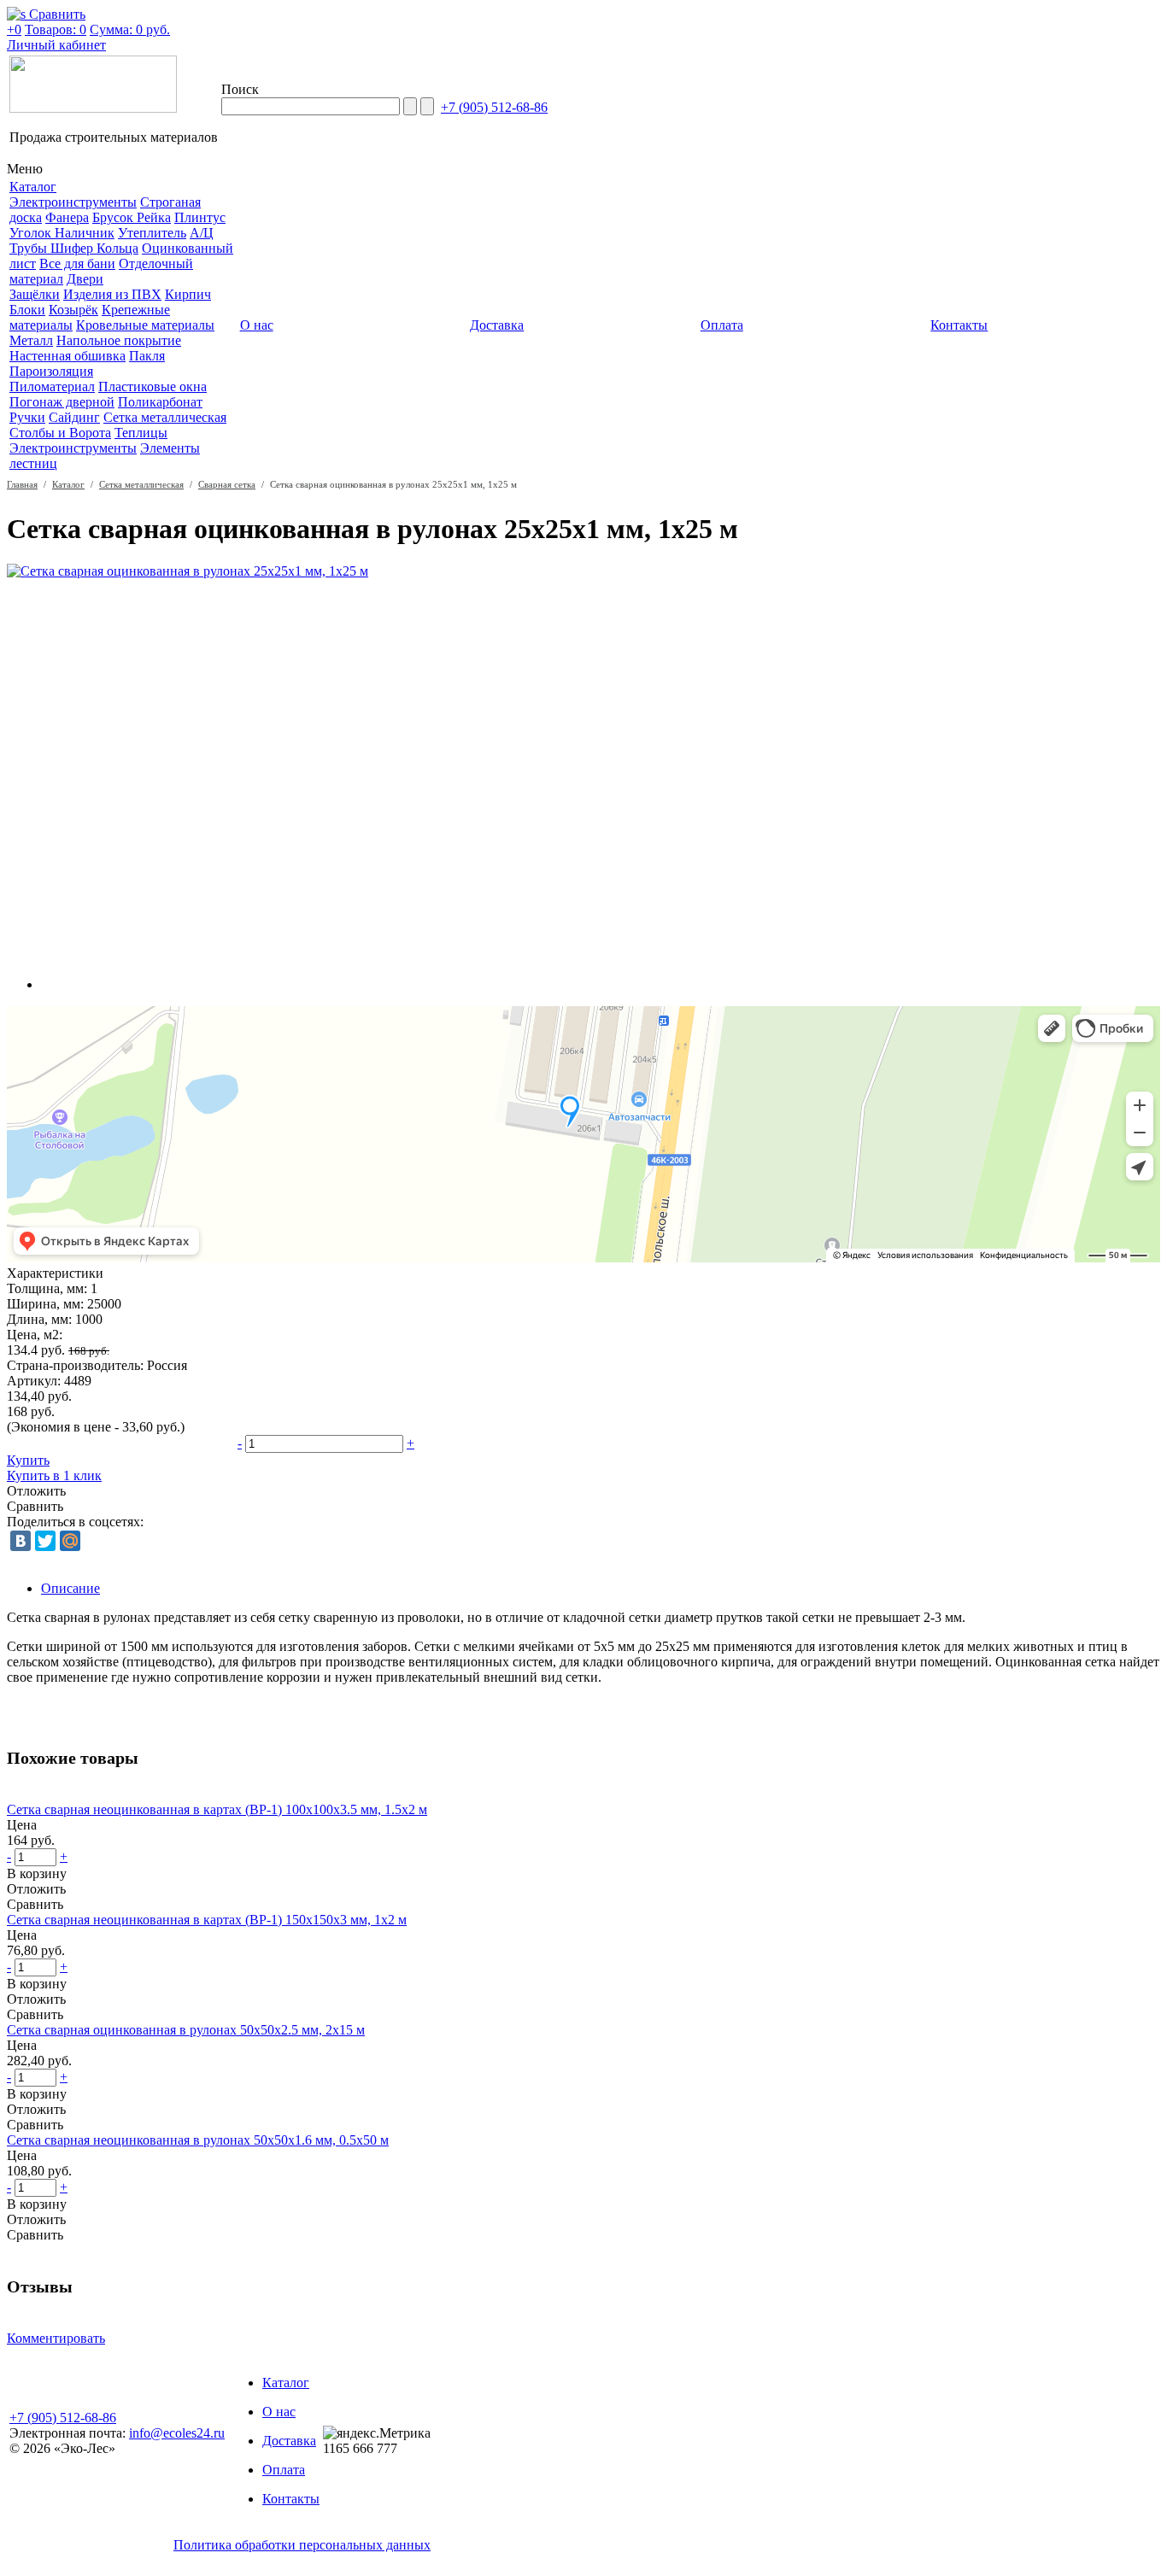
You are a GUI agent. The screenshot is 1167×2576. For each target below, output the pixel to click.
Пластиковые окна (152, 386)
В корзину (37, 1873)
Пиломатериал (52, 386)
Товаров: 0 (56, 29)
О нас (279, 2412)
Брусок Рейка (132, 217)
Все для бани (77, 263)
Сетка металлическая (165, 417)
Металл (31, 340)
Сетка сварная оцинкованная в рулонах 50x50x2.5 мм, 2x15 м (186, 2030)
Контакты (291, 2499)
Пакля (147, 356)
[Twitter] (45, 1541)
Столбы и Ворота (60, 433)
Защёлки (35, 294)
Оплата (284, 2470)
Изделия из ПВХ (112, 294)
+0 (14, 29)
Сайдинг (74, 417)
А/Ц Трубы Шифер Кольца (111, 240)
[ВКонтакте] (21, 1541)
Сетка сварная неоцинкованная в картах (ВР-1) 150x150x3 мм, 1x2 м (207, 1920)
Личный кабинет (56, 45)
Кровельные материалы (145, 325)
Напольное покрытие (119, 340)
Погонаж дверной (62, 402)
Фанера (67, 217)
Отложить (36, 1491)
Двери (85, 279)
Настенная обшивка (67, 356)
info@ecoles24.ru (177, 2433)
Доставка (289, 2441)
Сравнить (35, 1506)
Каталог (68, 484)
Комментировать (56, 2338)
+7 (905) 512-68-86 (494, 107)
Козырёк (73, 310)
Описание (70, 1588)
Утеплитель (152, 233)
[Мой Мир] (70, 1541)
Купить (28, 1460)
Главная (22, 484)
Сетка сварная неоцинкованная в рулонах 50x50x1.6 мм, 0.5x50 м (198, 2140)
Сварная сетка (227, 484)
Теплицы (141, 433)
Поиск (240, 89)
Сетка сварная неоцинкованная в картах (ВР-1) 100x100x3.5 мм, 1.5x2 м (217, 1809)
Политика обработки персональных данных (302, 2545)
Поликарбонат (160, 402)
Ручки (27, 417)
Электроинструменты (73, 202)
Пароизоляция (51, 371)
